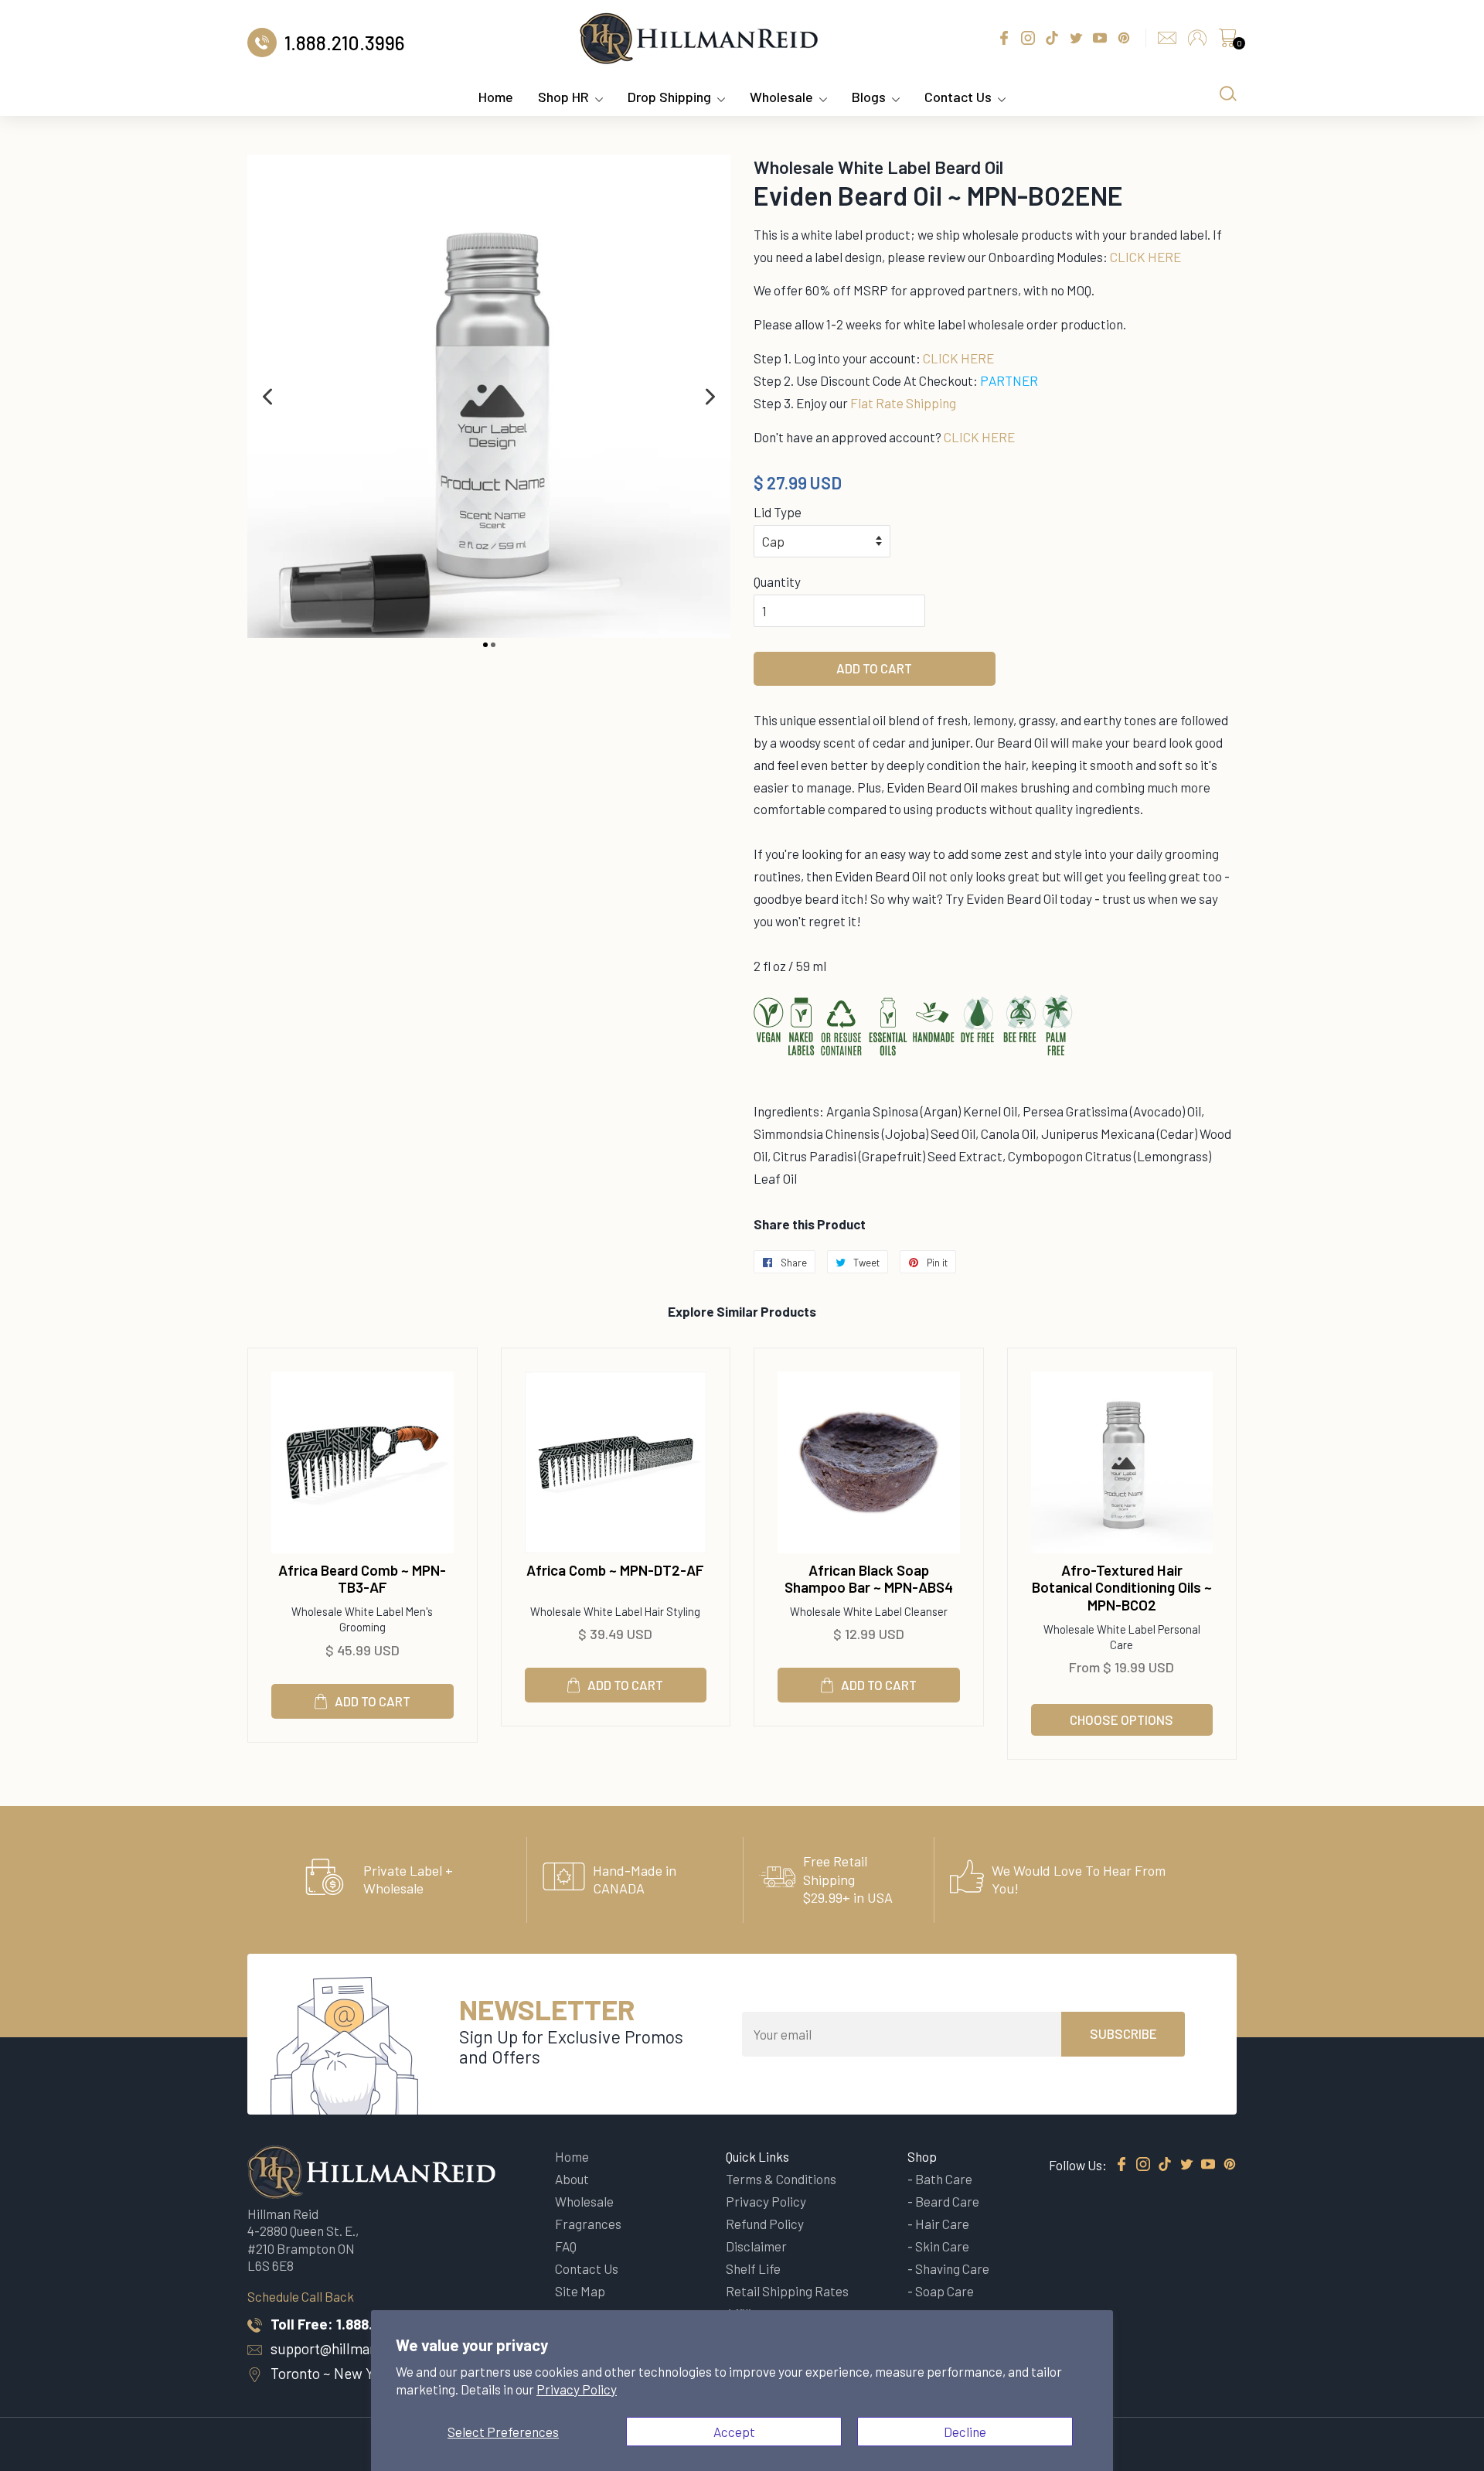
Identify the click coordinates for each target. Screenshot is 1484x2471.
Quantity (777, 581)
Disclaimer (756, 2246)
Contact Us (958, 97)
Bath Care (944, 2179)
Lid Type (778, 512)
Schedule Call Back (301, 2296)
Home (496, 97)
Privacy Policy (577, 2389)
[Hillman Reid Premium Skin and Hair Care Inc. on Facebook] (1122, 2165)
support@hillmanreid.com (352, 2348)
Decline (965, 2432)
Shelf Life (753, 2268)
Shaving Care (952, 2268)
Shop (922, 2156)
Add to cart (373, 1701)
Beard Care (947, 2201)
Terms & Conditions (781, 2179)
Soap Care (945, 2291)
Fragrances (588, 2224)
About (572, 2179)
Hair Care (942, 2224)
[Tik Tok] (1165, 2165)
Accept (734, 2432)
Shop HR (563, 97)
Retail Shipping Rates (787, 2291)
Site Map (580, 2291)
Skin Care (942, 2246)
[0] (1227, 42)
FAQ (566, 2246)
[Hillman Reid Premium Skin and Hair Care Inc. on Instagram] (1143, 2165)
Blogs (869, 97)
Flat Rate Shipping (903, 403)
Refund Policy (765, 2224)
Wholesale (781, 97)
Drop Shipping (669, 97)
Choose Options (1122, 1719)
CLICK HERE (1145, 257)
